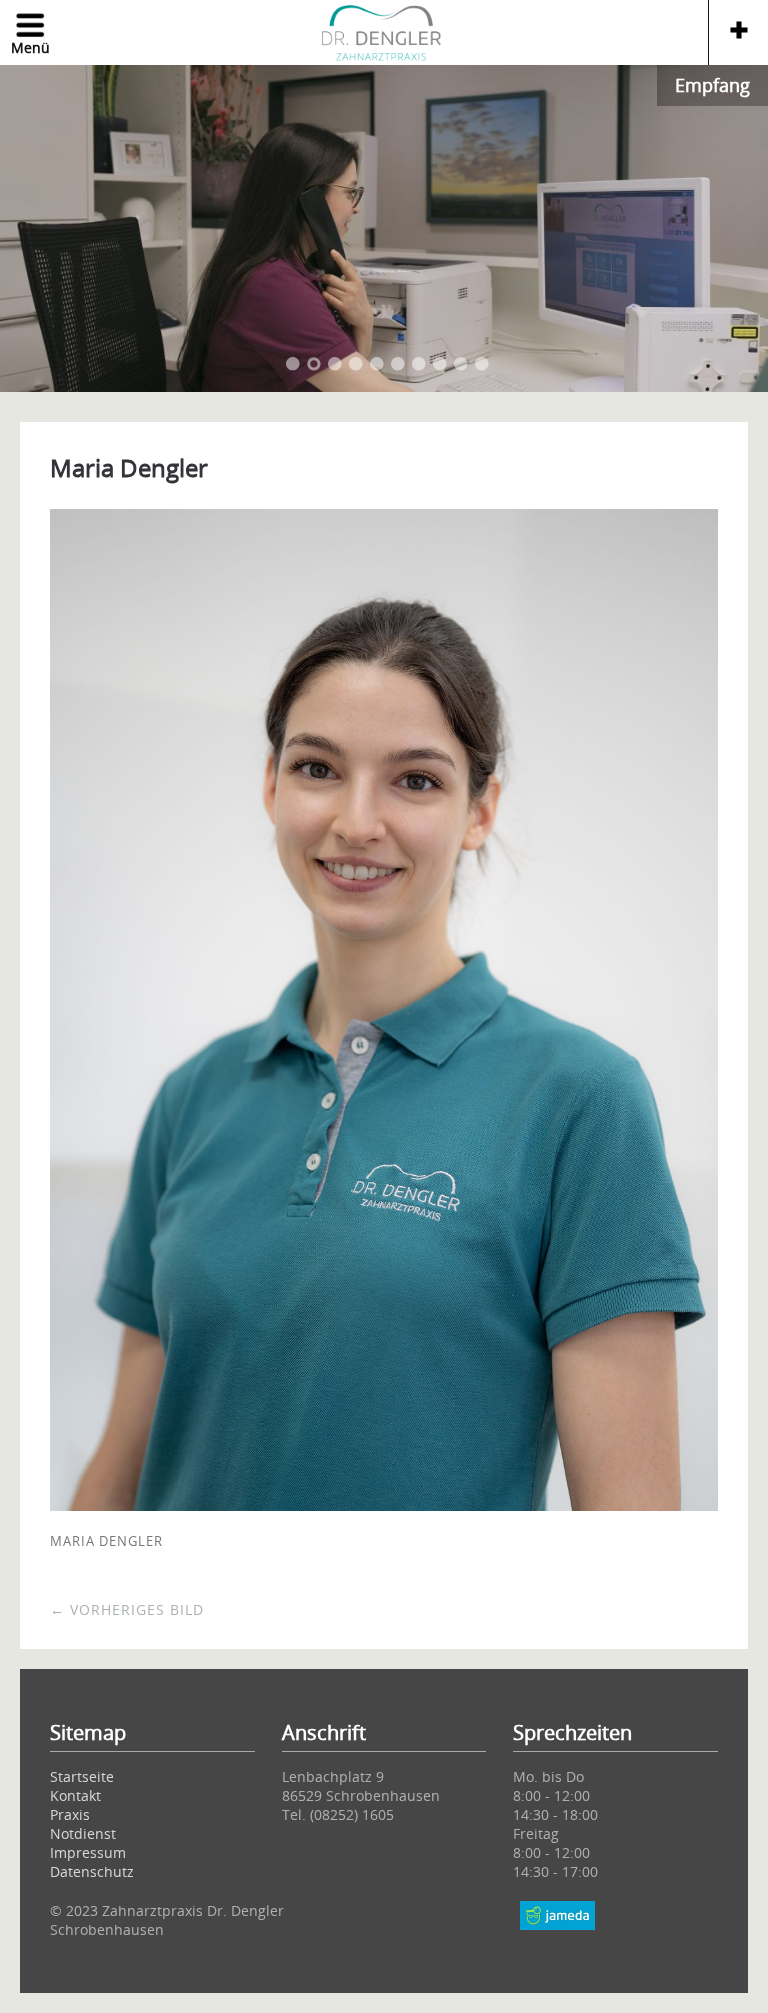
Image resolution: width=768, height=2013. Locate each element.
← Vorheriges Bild (127, 1609)
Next (728, 227)
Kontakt (75, 1795)
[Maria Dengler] (384, 1505)
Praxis (70, 1814)
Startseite (82, 1776)
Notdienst (83, 1833)
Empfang (712, 85)
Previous (40, 227)
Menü (30, 47)
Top (558, 1943)
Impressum (88, 1852)
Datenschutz (92, 1871)
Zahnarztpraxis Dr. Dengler (383, 35)
